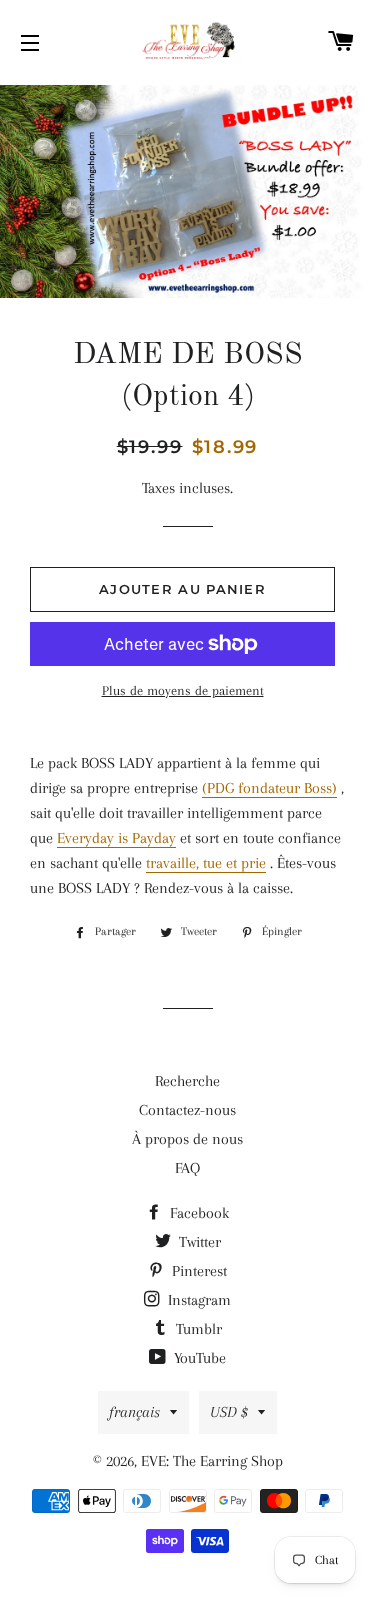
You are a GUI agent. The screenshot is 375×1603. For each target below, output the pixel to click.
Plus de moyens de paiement (183, 690)
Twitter (198, 1242)
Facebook (197, 1213)
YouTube (198, 1358)
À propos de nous (187, 1139)
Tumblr (197, 1329)
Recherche (187, 1081)
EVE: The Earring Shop (212, 1461)
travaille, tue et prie (206, 863)
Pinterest (197, 1271)
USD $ (229, 1412)
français (134, 1412)
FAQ (187, 1168)
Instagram (197, 1300)
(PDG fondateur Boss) (269, 788)
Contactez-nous (187, 1110)
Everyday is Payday (116, 838)
